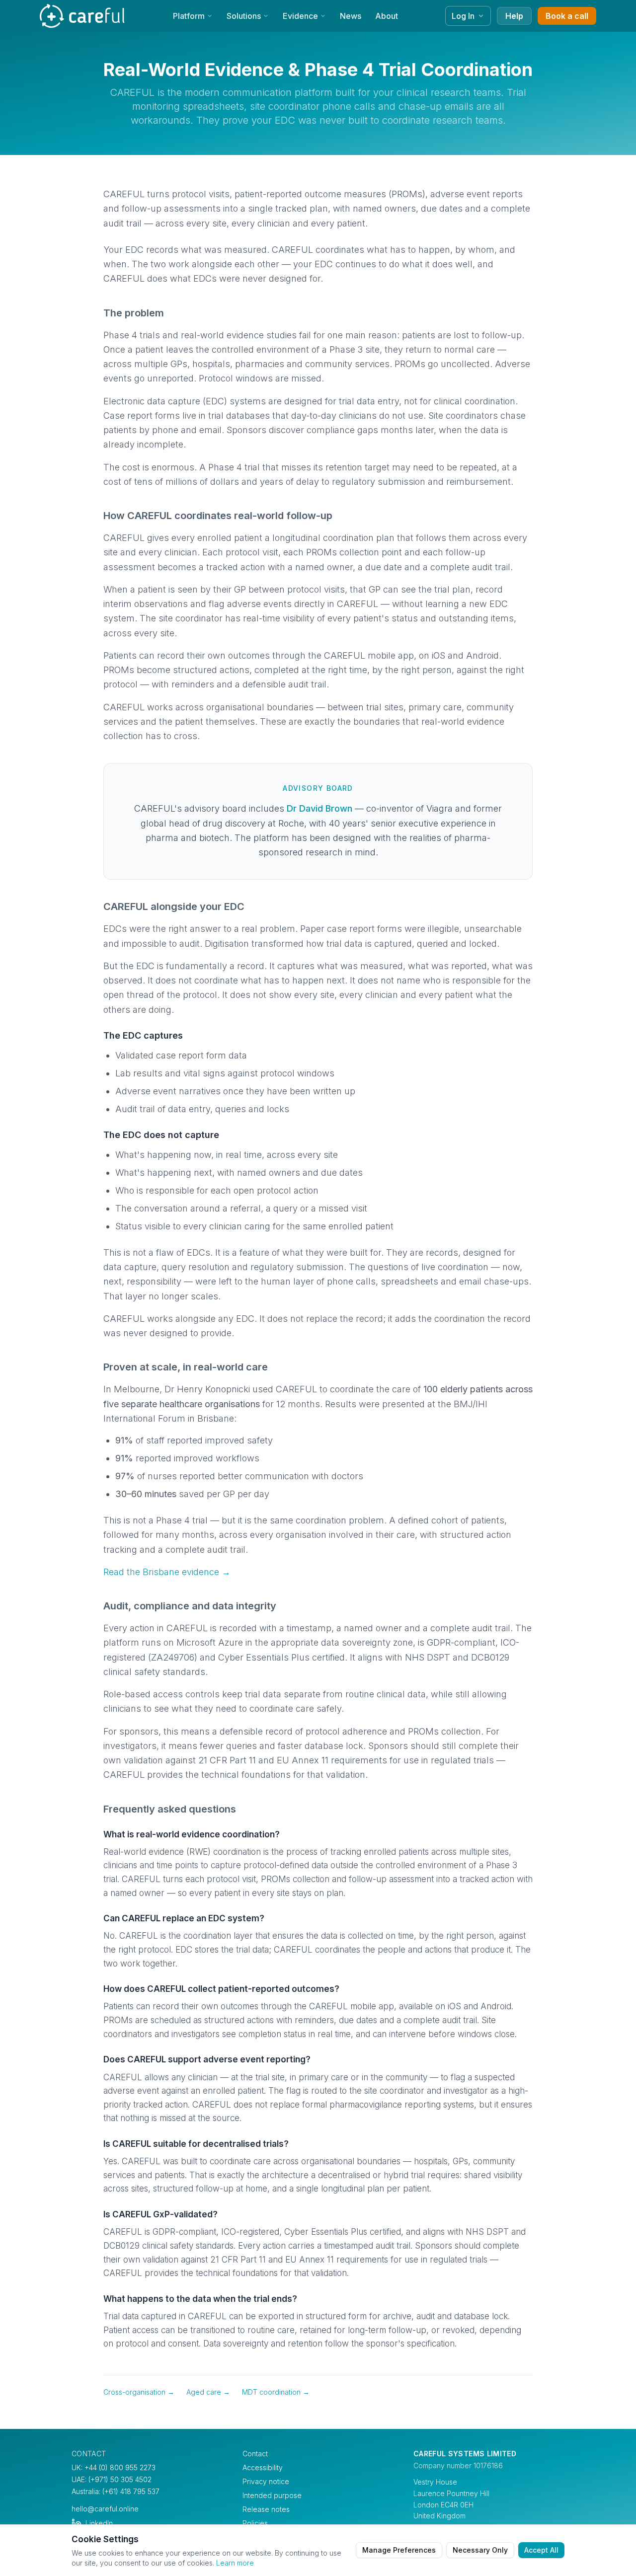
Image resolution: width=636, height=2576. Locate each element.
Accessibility (263, 2467)
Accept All (541, 2550)
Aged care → (208, 2392)
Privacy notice (266, 2481)
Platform (189, 16)
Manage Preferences (399, 2550)
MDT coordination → (276, 2392)
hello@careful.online (105, 2509)
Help (514, 16)
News (351, 16)
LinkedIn (99, 2523)
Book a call (567, 16)
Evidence (300, 16)
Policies (255, 2523)
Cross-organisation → (139, 2392)
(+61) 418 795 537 (131, 2491)
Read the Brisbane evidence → (167, 1572)
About (387, 16)
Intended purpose (272, 2495)
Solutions (244, 16)
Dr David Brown (319, 808)
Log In (463, 16)
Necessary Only (480, 2550)
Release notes (266, 2509)
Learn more (235, 2563)
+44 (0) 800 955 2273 (120, 2467)
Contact (255, 2454)
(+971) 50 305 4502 (120, 2479)
